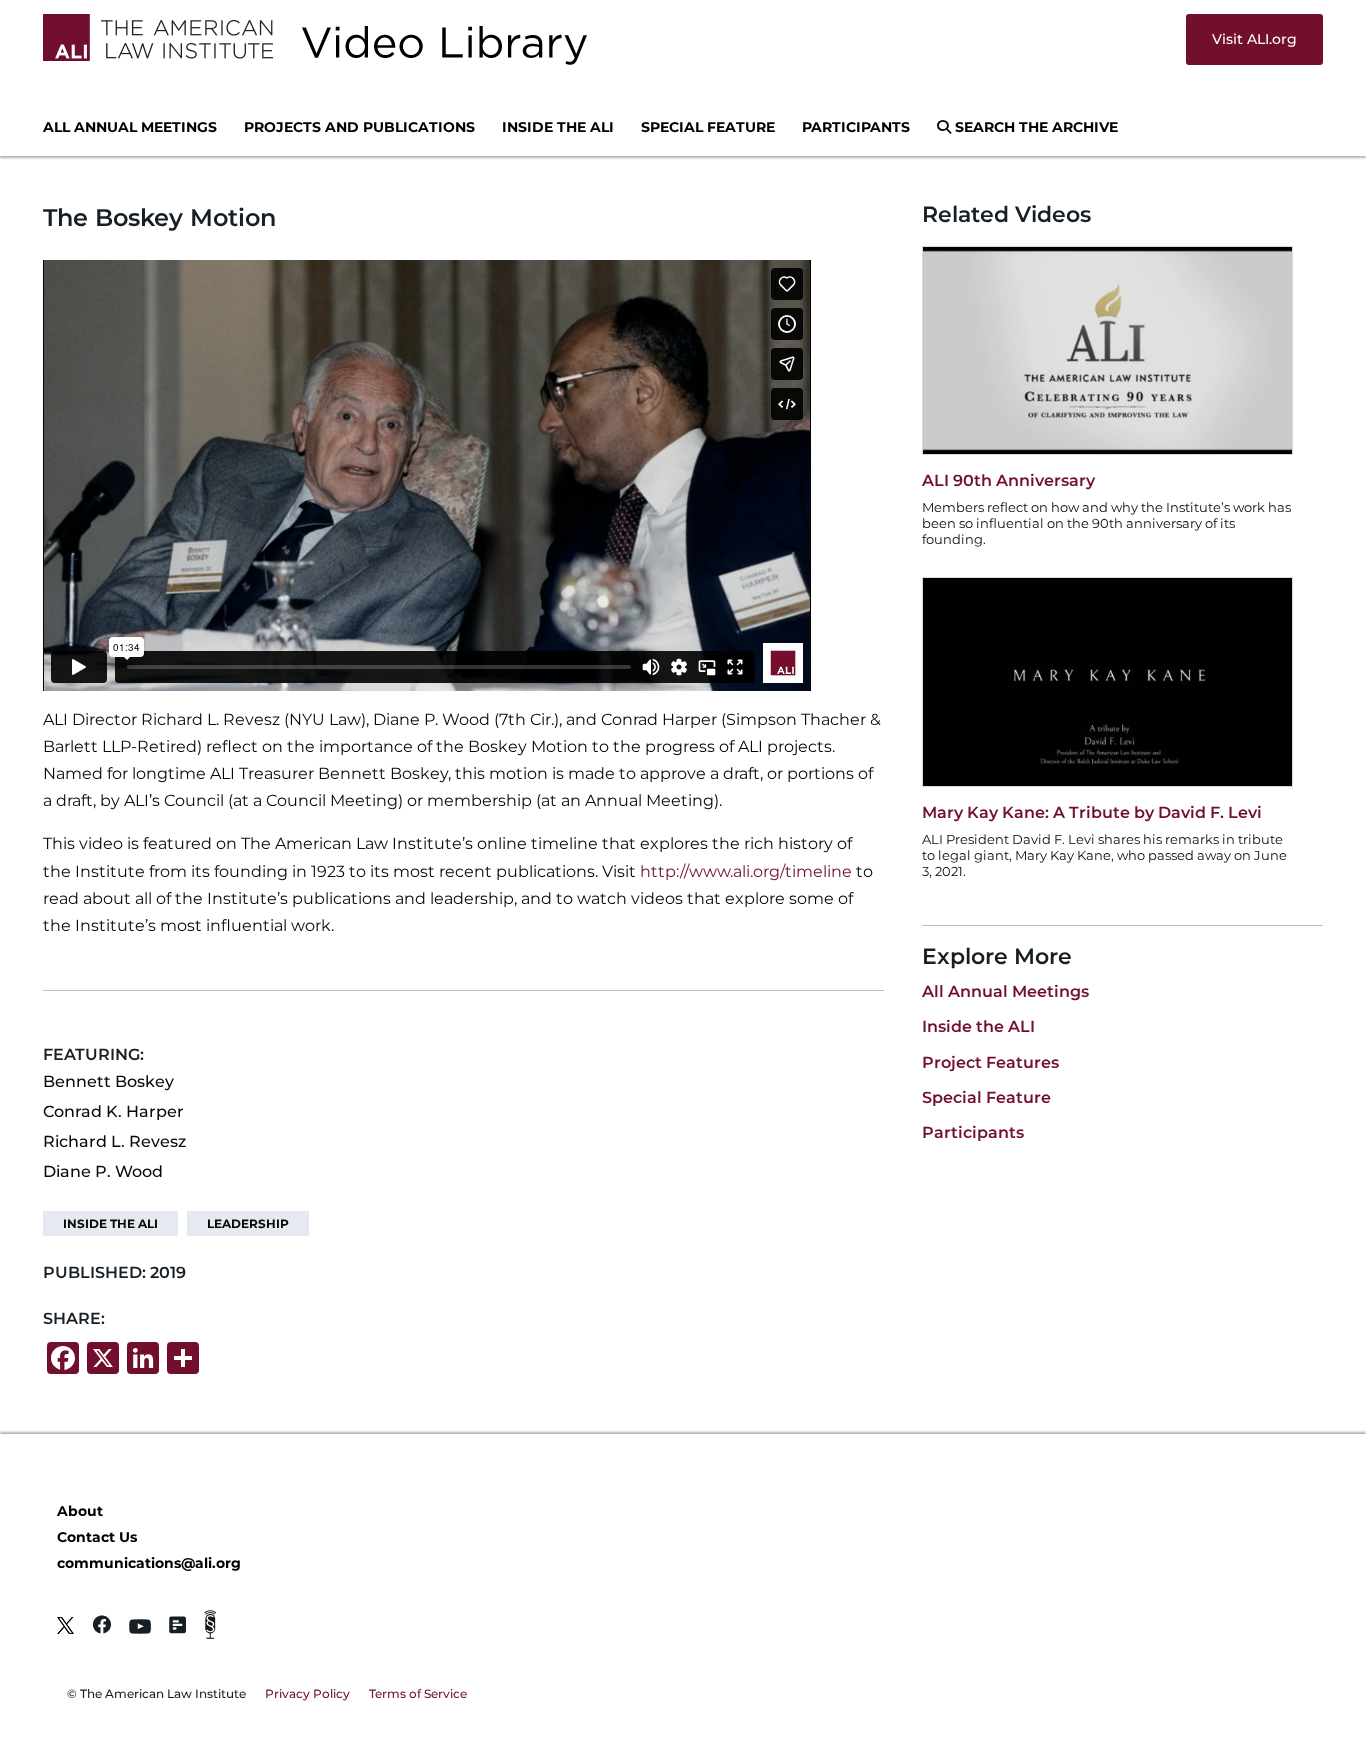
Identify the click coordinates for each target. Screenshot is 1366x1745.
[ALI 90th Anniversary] (1107, 449)
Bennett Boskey (108, 1081)
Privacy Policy (307, 1693)
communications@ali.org (149, 1563)
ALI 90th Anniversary (1008, 480)
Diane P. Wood (103, 1171)
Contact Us (97, 1537)
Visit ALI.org (1254, 39)
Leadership (248, 1223)
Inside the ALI (558, 128)
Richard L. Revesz (114, 1141)
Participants (856, 128)
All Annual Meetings (130, 128)
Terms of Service (418, 1693)
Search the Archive (1034, 128)
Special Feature (708, 128)
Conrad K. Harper (113, 1111)
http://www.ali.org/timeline (746, 871)
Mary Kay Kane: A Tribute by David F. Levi (1092, 812)
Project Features (990, 1062)
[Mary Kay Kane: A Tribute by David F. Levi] (1107, 781)
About (80, 1511)
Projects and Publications (359, 128)
